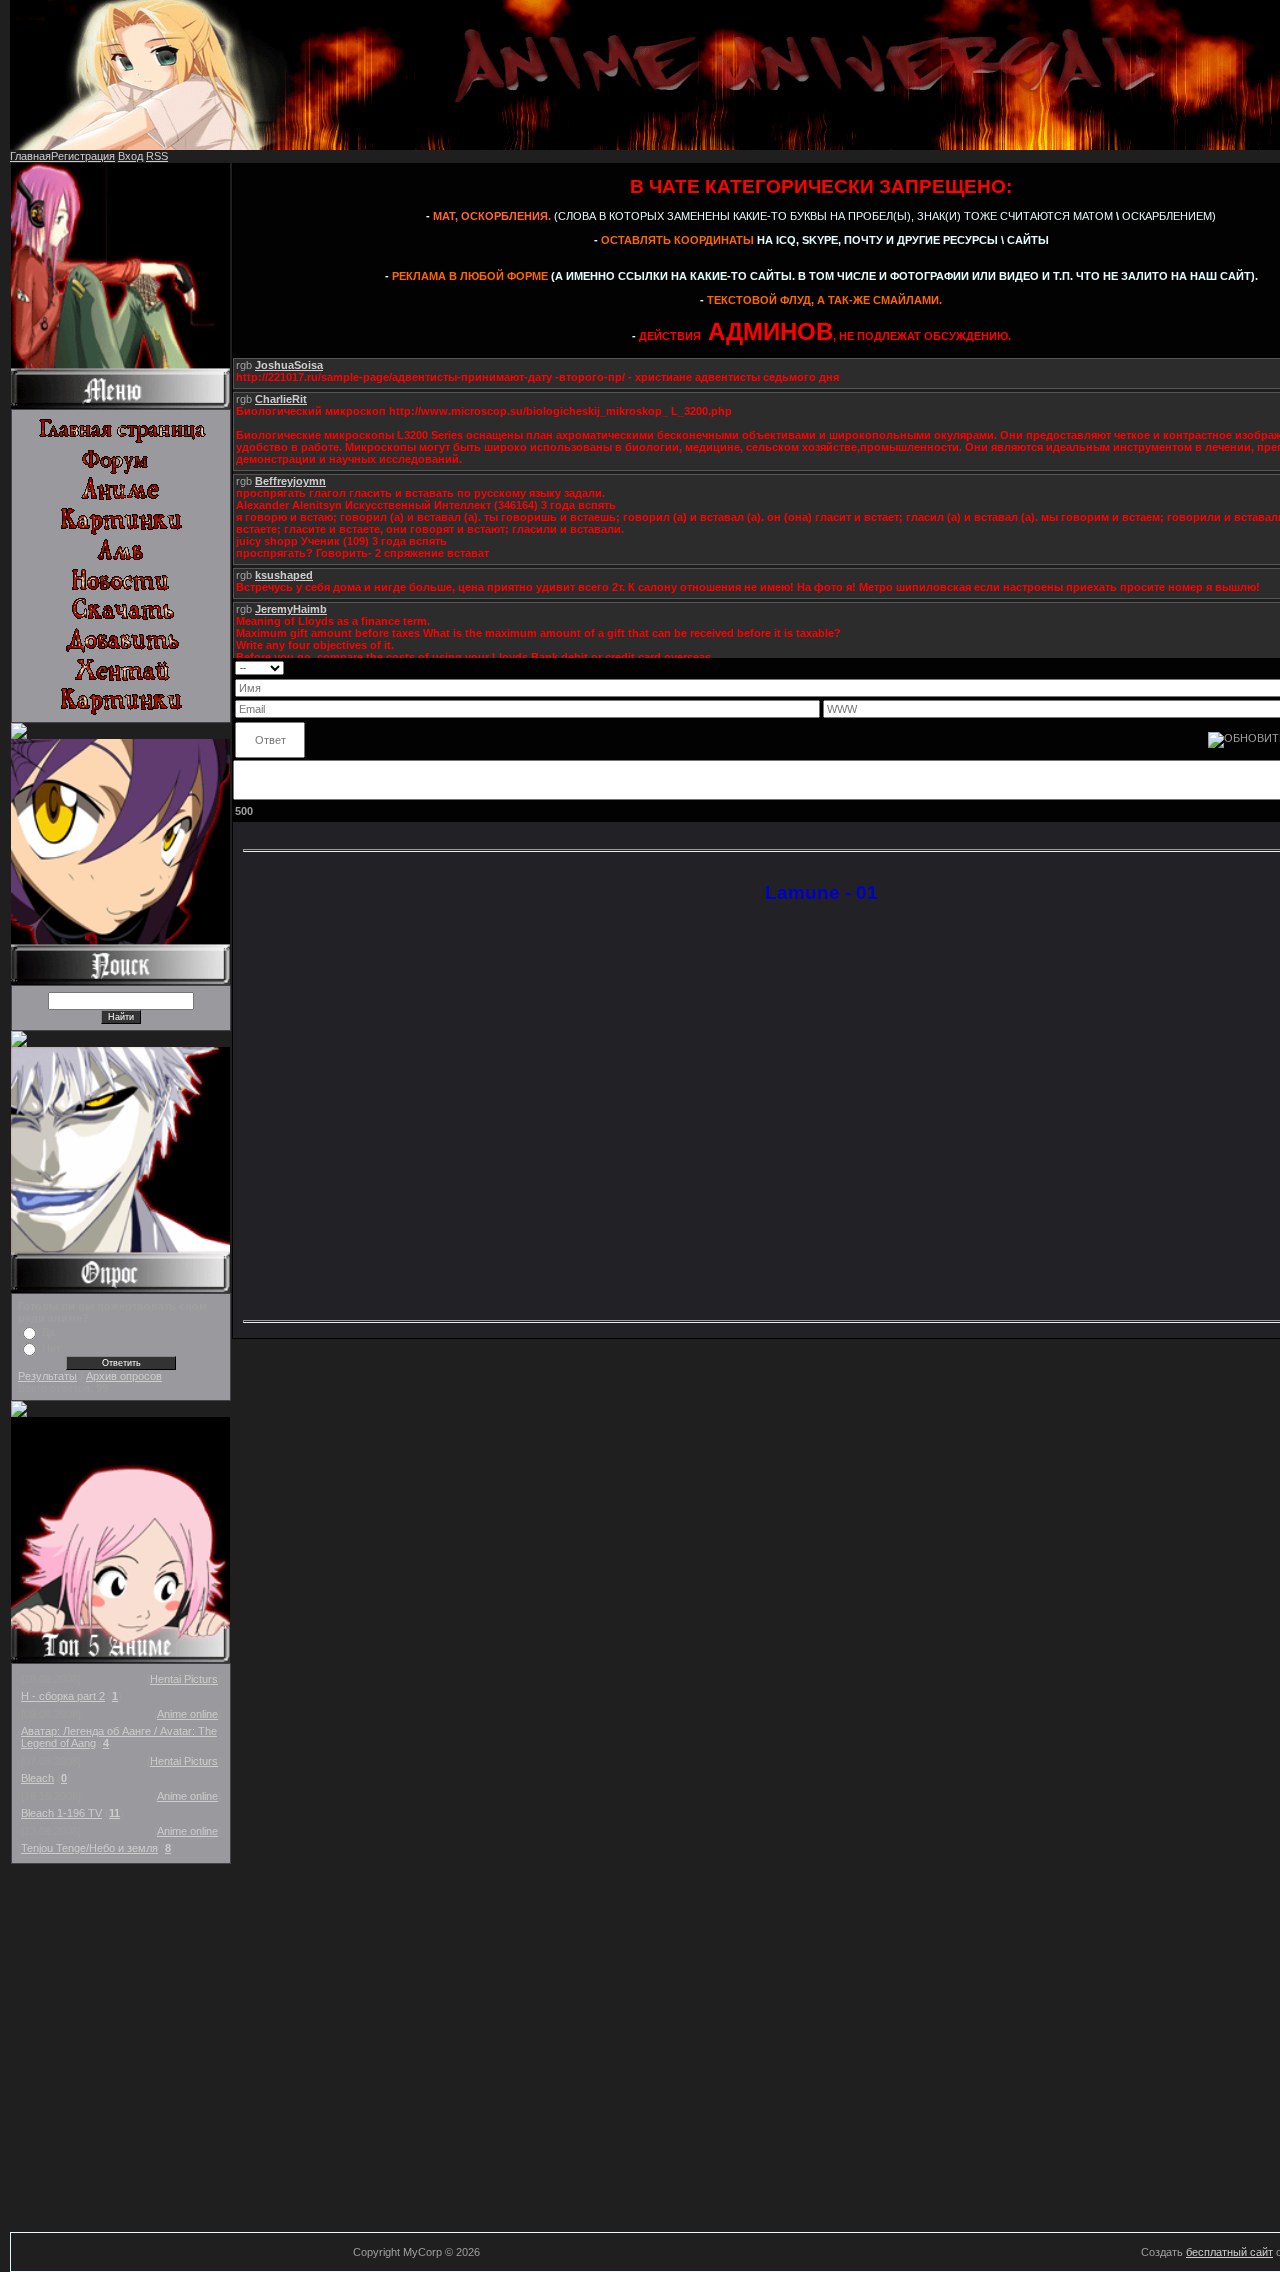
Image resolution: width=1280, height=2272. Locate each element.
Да (48, 1332)
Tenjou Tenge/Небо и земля (89, 1848)
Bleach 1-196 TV (61, 1813)
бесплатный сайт (1229, 2252)
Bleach (37, 1778)
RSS (157, 156)
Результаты (47, 1376)
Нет (51, 1348)
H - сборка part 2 (63, 1696)
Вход (130, 156)
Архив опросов (124, 1376)
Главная (30, 156)
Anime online (187, 1714)
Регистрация (83, 156)
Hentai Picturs (184, 1679)
